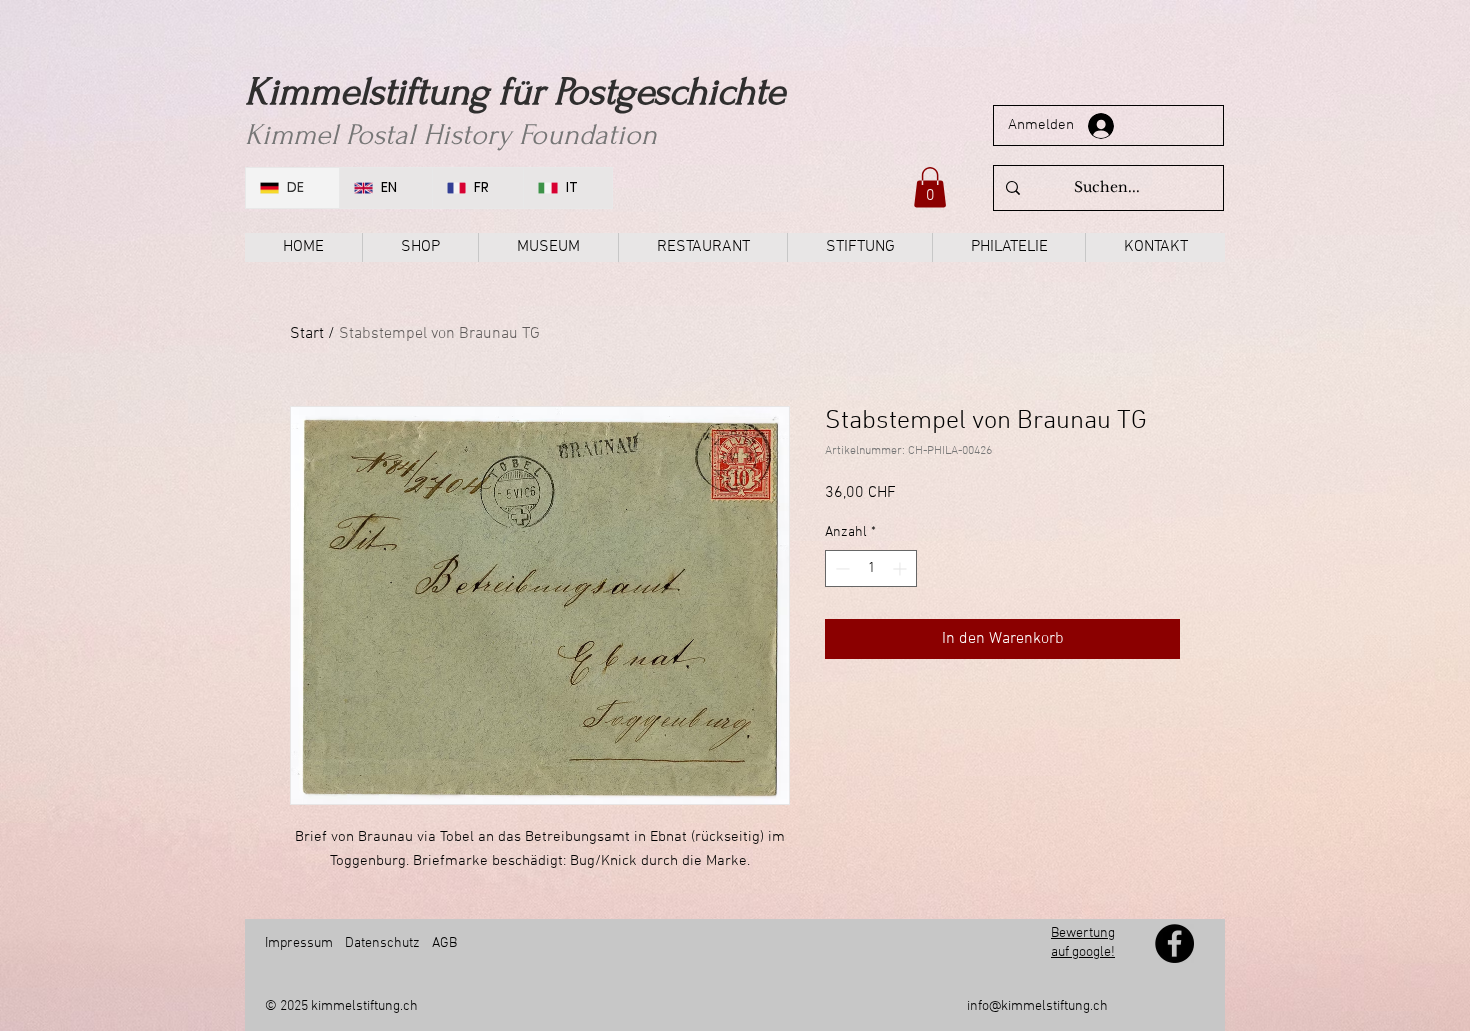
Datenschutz (382, 943)
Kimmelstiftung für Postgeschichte (515, 92)
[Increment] (901, 568)
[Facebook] (1174, 943)
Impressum (299, 943)
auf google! (1083, 952)
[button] (930, 187)
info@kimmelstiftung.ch (1037, 1006)
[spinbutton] (871, 568)
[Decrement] (840, 568)
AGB (443, 943)
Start (307, 334)
